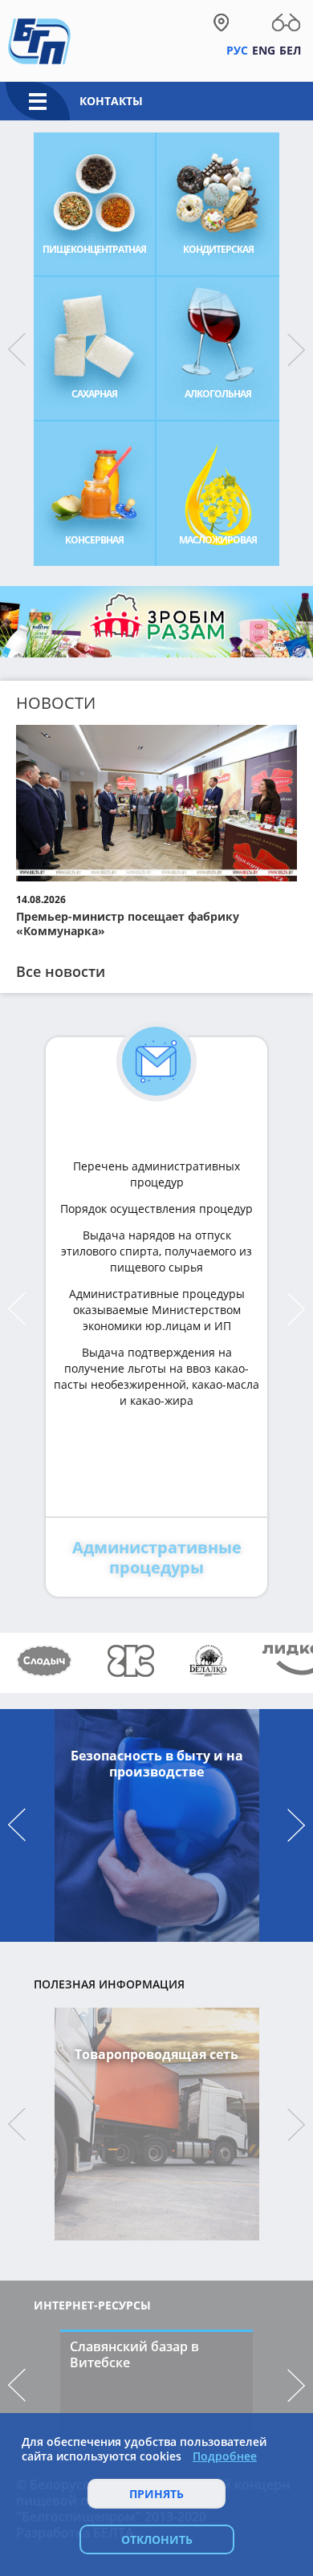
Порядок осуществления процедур (156, 1209)
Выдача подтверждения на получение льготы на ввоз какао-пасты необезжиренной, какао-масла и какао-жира (156, 1376)
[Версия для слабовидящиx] (286, 22)
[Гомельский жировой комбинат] (131, 1661)
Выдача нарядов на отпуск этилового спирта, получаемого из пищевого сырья (156, 1251)
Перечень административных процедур (156, 1174)
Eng (264, 50)
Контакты (111, 101)
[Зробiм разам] (156, 628)
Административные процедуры (157, 1557)
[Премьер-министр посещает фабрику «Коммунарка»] (156, 804)
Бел (290, 50)
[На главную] (39, 40)
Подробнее (225, 2456)
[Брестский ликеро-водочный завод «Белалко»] (208, 1661)
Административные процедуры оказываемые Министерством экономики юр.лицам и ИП (157, 1310)
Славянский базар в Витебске (134, 2354)
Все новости (61, 971)
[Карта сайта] (221, 22)
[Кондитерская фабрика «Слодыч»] (44, 1661)
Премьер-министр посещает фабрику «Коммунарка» (128, 924)
